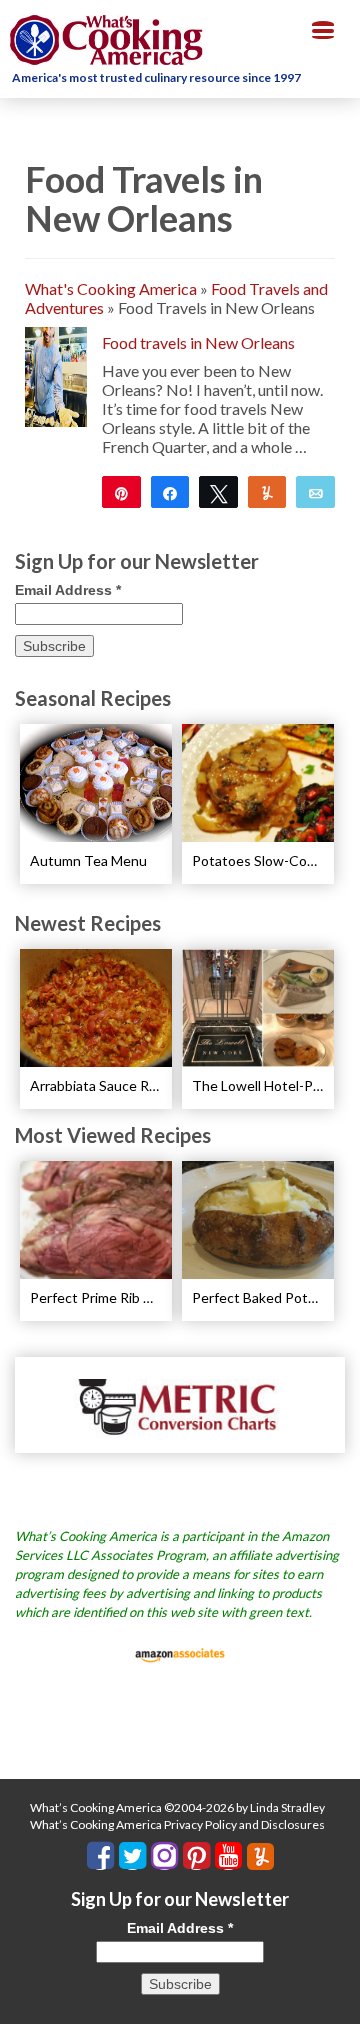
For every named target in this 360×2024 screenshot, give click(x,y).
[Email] (315, 492)
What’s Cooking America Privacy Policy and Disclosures (177, 1824)
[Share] (170, 492)
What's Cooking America (111, 288)
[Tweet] (218, 492)
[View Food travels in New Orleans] (56, 374)
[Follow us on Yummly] (260, 1856)
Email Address (68, 590)
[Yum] (267, 492)
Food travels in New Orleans (198, 342)
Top (337, 1996)
